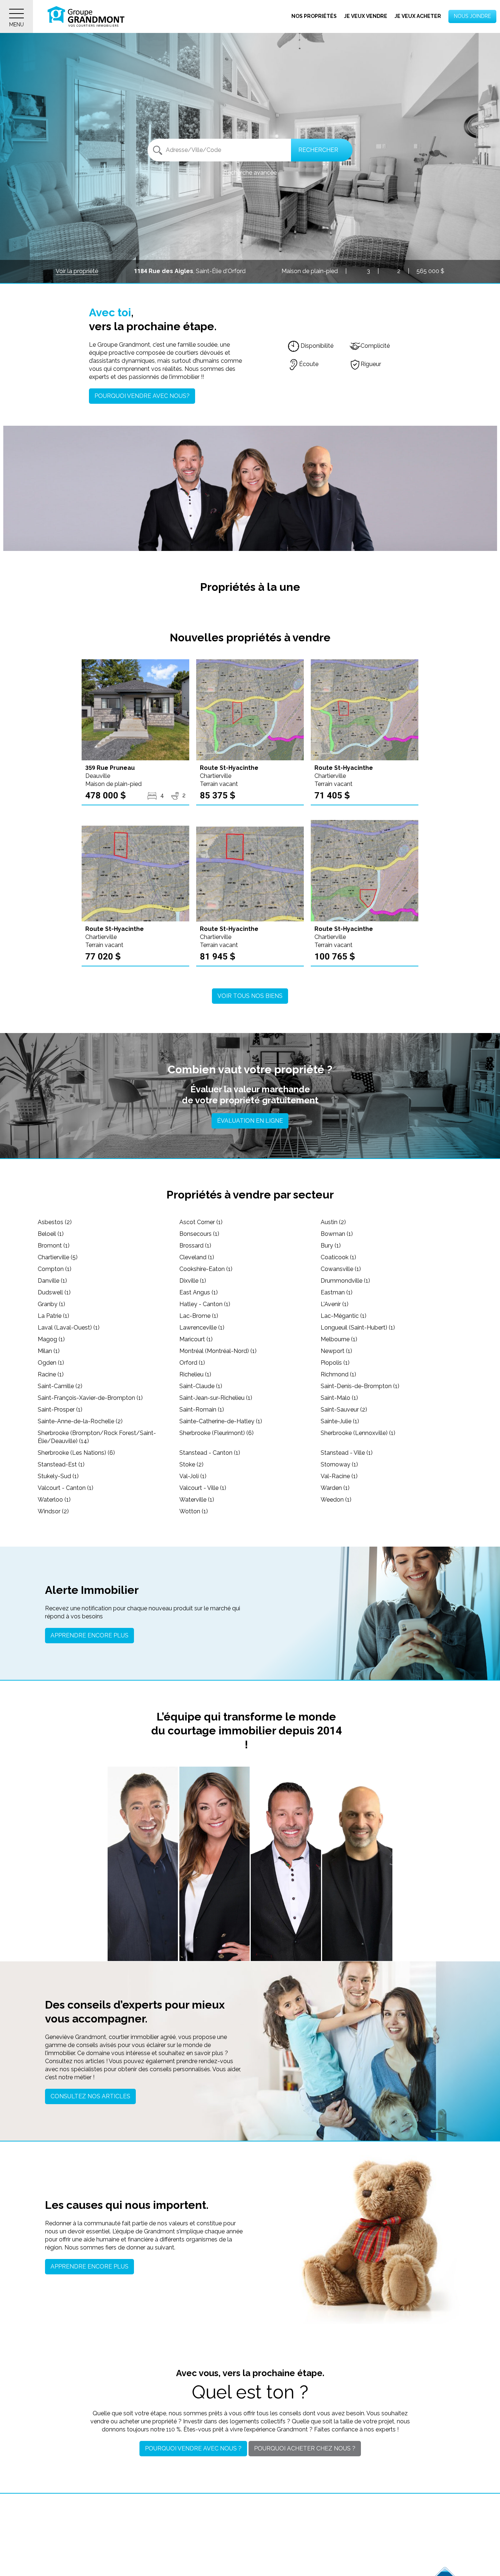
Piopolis (335, 1363)
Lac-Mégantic (344, 1316)
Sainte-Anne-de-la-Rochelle (80, 1421)
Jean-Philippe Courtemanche (286, 1912)
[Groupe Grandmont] (86, 16)
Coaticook (338, 1257)
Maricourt (196, 1339)
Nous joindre (472, 16)
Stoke (191, 1464)
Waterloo (54, 1500)
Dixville (193, 1281)
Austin (333, 1222)
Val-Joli (193, 1476)
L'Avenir (335, 1304)
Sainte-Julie (340, 1421)
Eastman (337, 1292)
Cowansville (341, 1269)
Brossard (195, 1246)
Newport (336, 1351)
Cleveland (197, 1257)
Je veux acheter (418, 16)
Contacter (143, 1946)
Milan (49, 1351)
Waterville (197, 1500)
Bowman (337, 1234)
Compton (55, 1269)
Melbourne (339, 1339)
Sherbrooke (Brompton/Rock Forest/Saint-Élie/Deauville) (97, 1437)
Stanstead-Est (61, 1464)
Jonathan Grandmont (143, 1916)
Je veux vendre (366, 16)
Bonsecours (199, 1234)
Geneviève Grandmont (214, 1916)
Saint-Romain (202, 1410)
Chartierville (58, 1257)
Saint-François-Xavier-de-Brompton (90, 1398)
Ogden (51, 1363)
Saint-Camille (60, 1386)
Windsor (53, 1511)
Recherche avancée (250, 173)
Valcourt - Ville (203, 1488)
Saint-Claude (201, 1386)
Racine (51, 1374)
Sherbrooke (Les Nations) (76, 1453)
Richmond (338, 1374)
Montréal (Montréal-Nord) (218, 1351)
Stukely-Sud (58, 1476)
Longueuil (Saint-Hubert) (358, 1328)
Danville (52, 1281)
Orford (192, 1363)
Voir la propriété (77, 271)
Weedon (336, 1500)
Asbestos (55, 1222)
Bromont (54, 1246)
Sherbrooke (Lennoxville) (358, 1433)
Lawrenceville (202, 1328)
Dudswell (54, 1292)
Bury (331, 1246)
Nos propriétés (314, 16)
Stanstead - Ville (347, 1453)
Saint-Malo (339, 1398)
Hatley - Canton (205, 1304)
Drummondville (345, 1281)
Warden (335, 1488)
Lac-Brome (199, 1316)
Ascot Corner (201, 1222)
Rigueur (371, 364)
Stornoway (339, 1464)
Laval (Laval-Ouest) (69, 1328)
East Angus (199, 1292)
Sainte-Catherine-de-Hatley (221, 1421)
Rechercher (318, 150)
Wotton (194, 1511)
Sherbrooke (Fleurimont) (217, 1433)
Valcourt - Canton (66, 1488)
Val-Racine (339, 1476)
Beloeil (51, 1234)
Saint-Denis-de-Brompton (360, 1386)
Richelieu (195, 1374)
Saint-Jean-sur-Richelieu (216, 1398)
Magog (51, 1339)
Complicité (375, 346)
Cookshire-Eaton (206, 1269)
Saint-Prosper (60, 1410)
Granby (51, 1304)
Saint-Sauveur (344, 1410)
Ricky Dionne (357, 1916)
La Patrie (53, 1316)
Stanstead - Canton (210, 1453)
